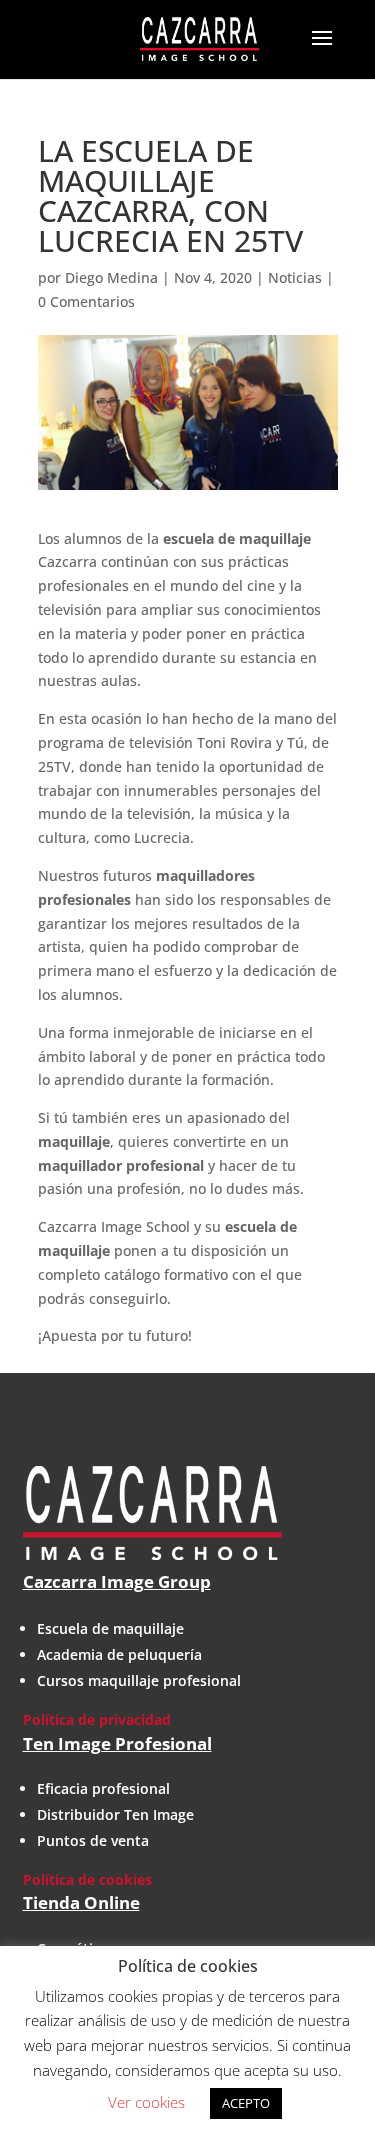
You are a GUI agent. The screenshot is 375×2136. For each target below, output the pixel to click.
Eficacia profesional (103, 1788)
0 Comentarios (86, 301)
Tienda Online (81, 1902)
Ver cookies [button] (146, 2102)
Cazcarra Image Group (117, 1581)
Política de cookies (87, 1879)
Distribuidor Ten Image (115, 1814)
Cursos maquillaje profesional (139, 1680)
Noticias (295, 277)
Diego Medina (111, 277)
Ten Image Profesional (117, 1743)
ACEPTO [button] (246, 2103)
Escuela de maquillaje (110, 1628)
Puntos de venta (93, 1840)
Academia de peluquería (119, 1654)
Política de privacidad (97, 1719)
